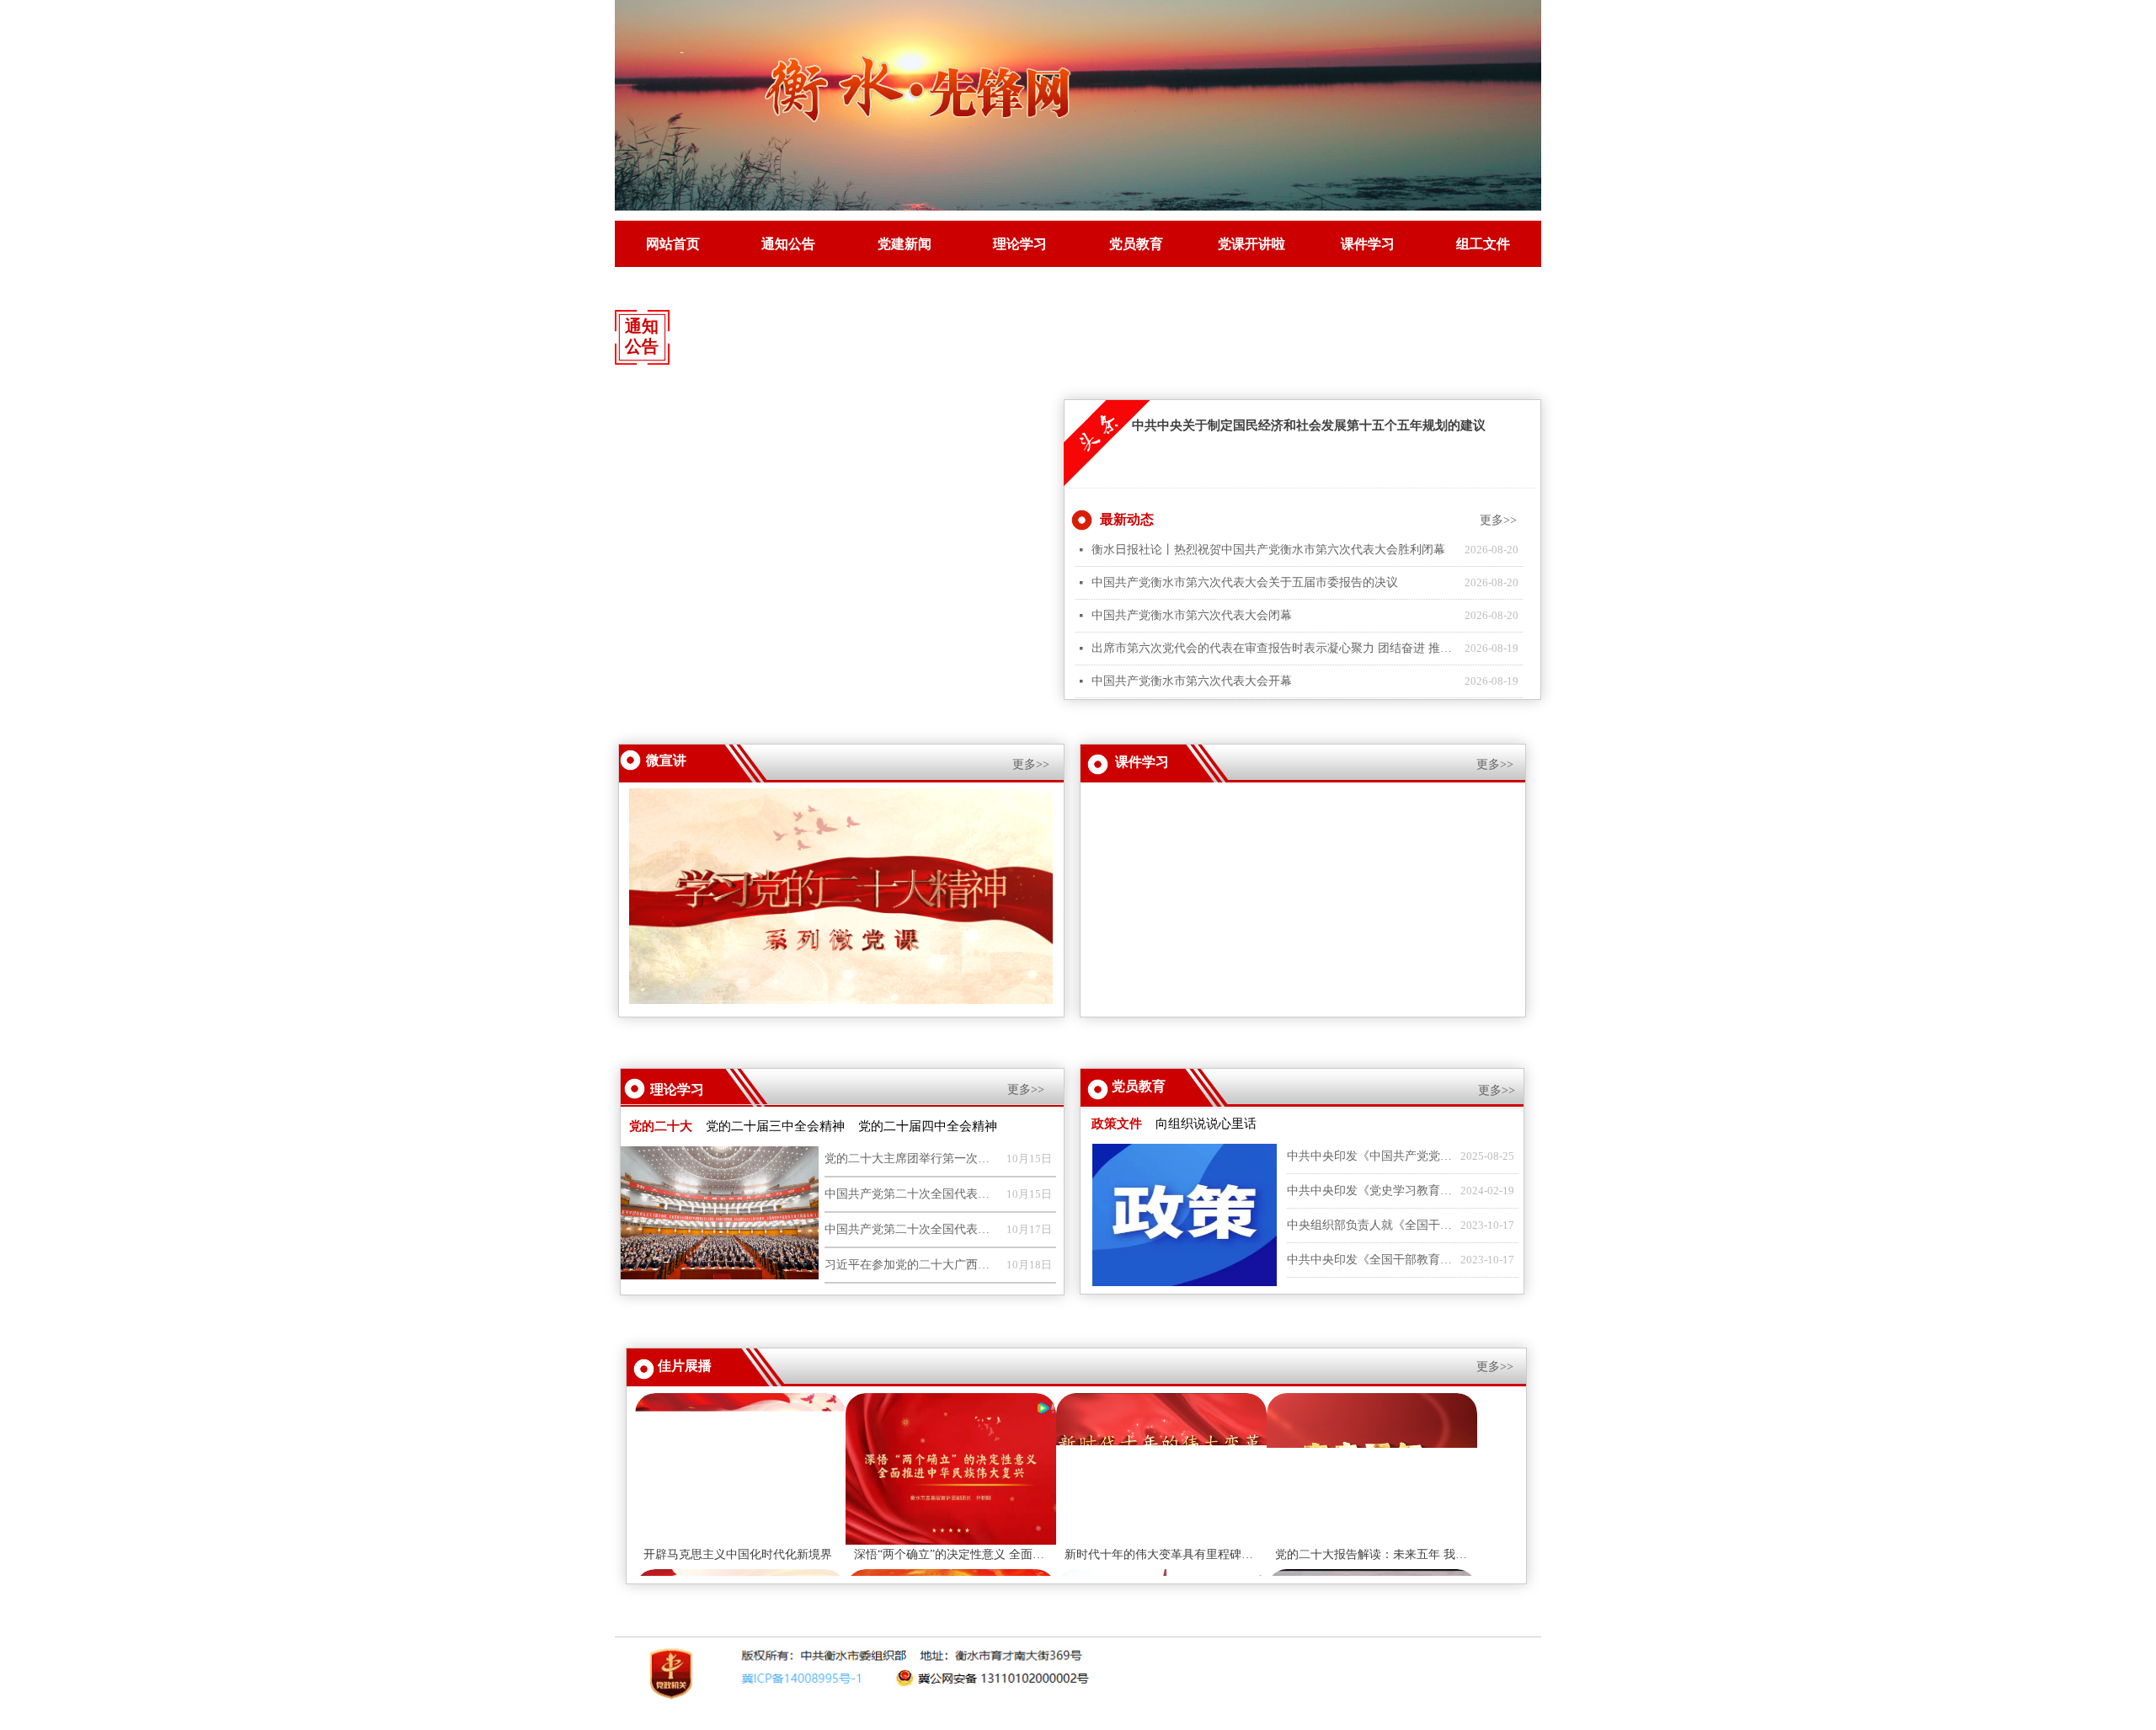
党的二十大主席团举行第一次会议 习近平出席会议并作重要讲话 (911, 1159)
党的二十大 (661, 1126)
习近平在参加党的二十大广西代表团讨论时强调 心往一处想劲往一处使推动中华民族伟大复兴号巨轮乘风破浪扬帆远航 (911, 1265)
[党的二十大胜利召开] (719, 1214)
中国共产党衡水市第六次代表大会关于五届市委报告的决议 (1054, 334)
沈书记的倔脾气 (1205, 920)
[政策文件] (1184, 1216)
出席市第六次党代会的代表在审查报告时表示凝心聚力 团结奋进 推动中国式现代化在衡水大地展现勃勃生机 (1274, 648)
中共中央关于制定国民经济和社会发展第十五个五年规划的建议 (1309, 425)
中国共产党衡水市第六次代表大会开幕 (1192, 681)
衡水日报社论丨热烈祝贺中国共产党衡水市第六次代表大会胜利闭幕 (790, 334)
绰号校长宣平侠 (1205, 857)
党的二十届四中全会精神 (928, 1126)
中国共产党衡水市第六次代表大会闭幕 (1307, 334)
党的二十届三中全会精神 (775, 1126)
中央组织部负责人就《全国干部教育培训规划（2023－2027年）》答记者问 (1369, 1225)
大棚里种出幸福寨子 (1217, 982)
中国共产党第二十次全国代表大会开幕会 (911, 1229)
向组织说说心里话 (1206, 1124)
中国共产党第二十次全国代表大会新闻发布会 (911, 1194)
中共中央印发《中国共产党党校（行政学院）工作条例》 (1369, 1156)
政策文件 (1117, 1124)
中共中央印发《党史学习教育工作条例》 (1369, 1191)
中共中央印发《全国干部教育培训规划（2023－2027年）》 (1369, 1260)
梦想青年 (1187, 795)
